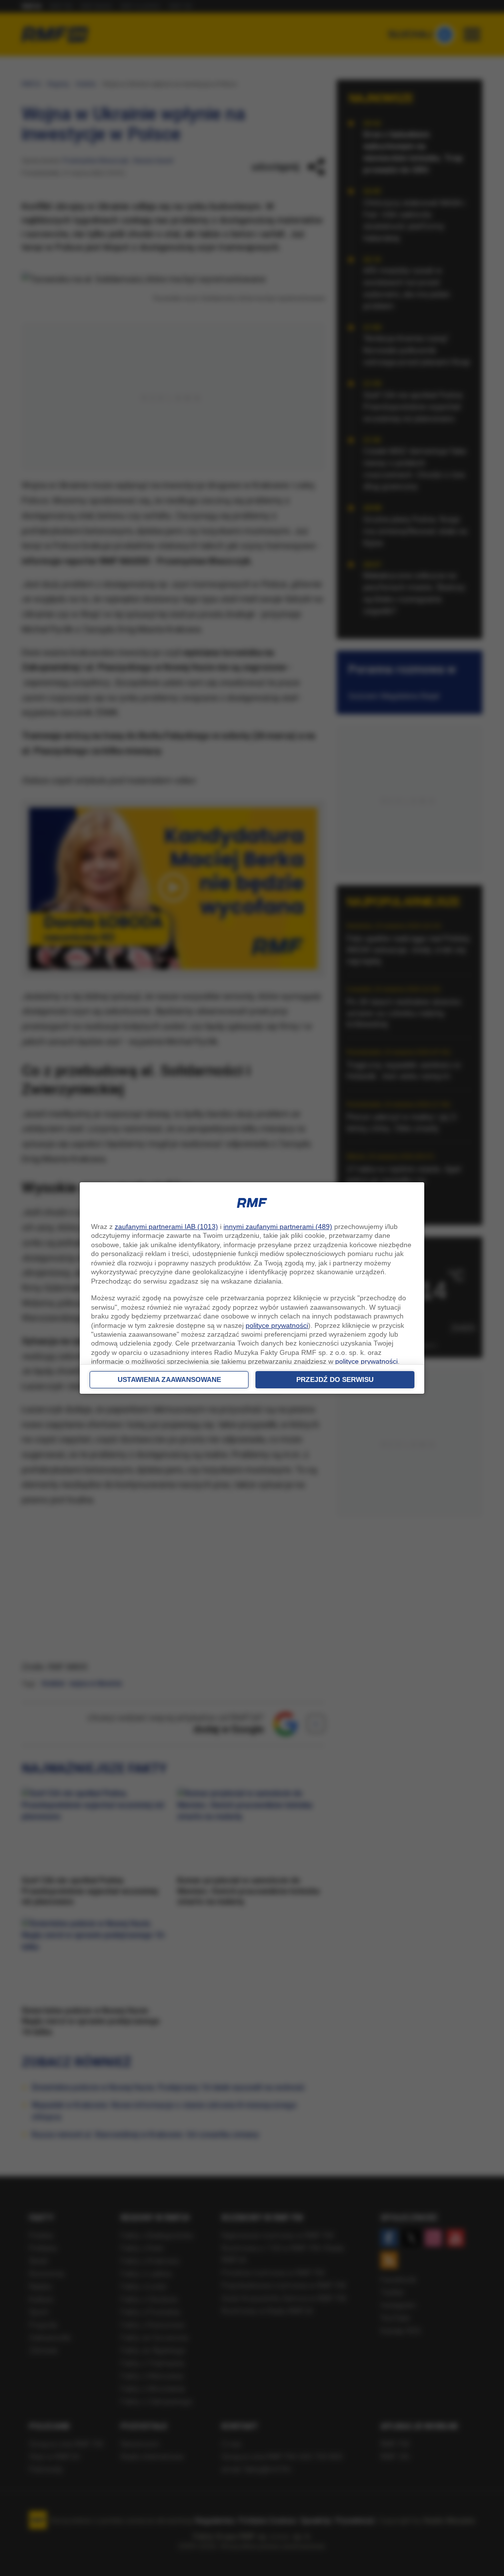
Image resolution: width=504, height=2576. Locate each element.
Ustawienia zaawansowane (169, 1379)
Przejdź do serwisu (335, 1379)
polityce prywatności (277, 1325)
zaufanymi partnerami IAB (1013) (166, 1227)
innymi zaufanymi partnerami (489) (278, 1227)
